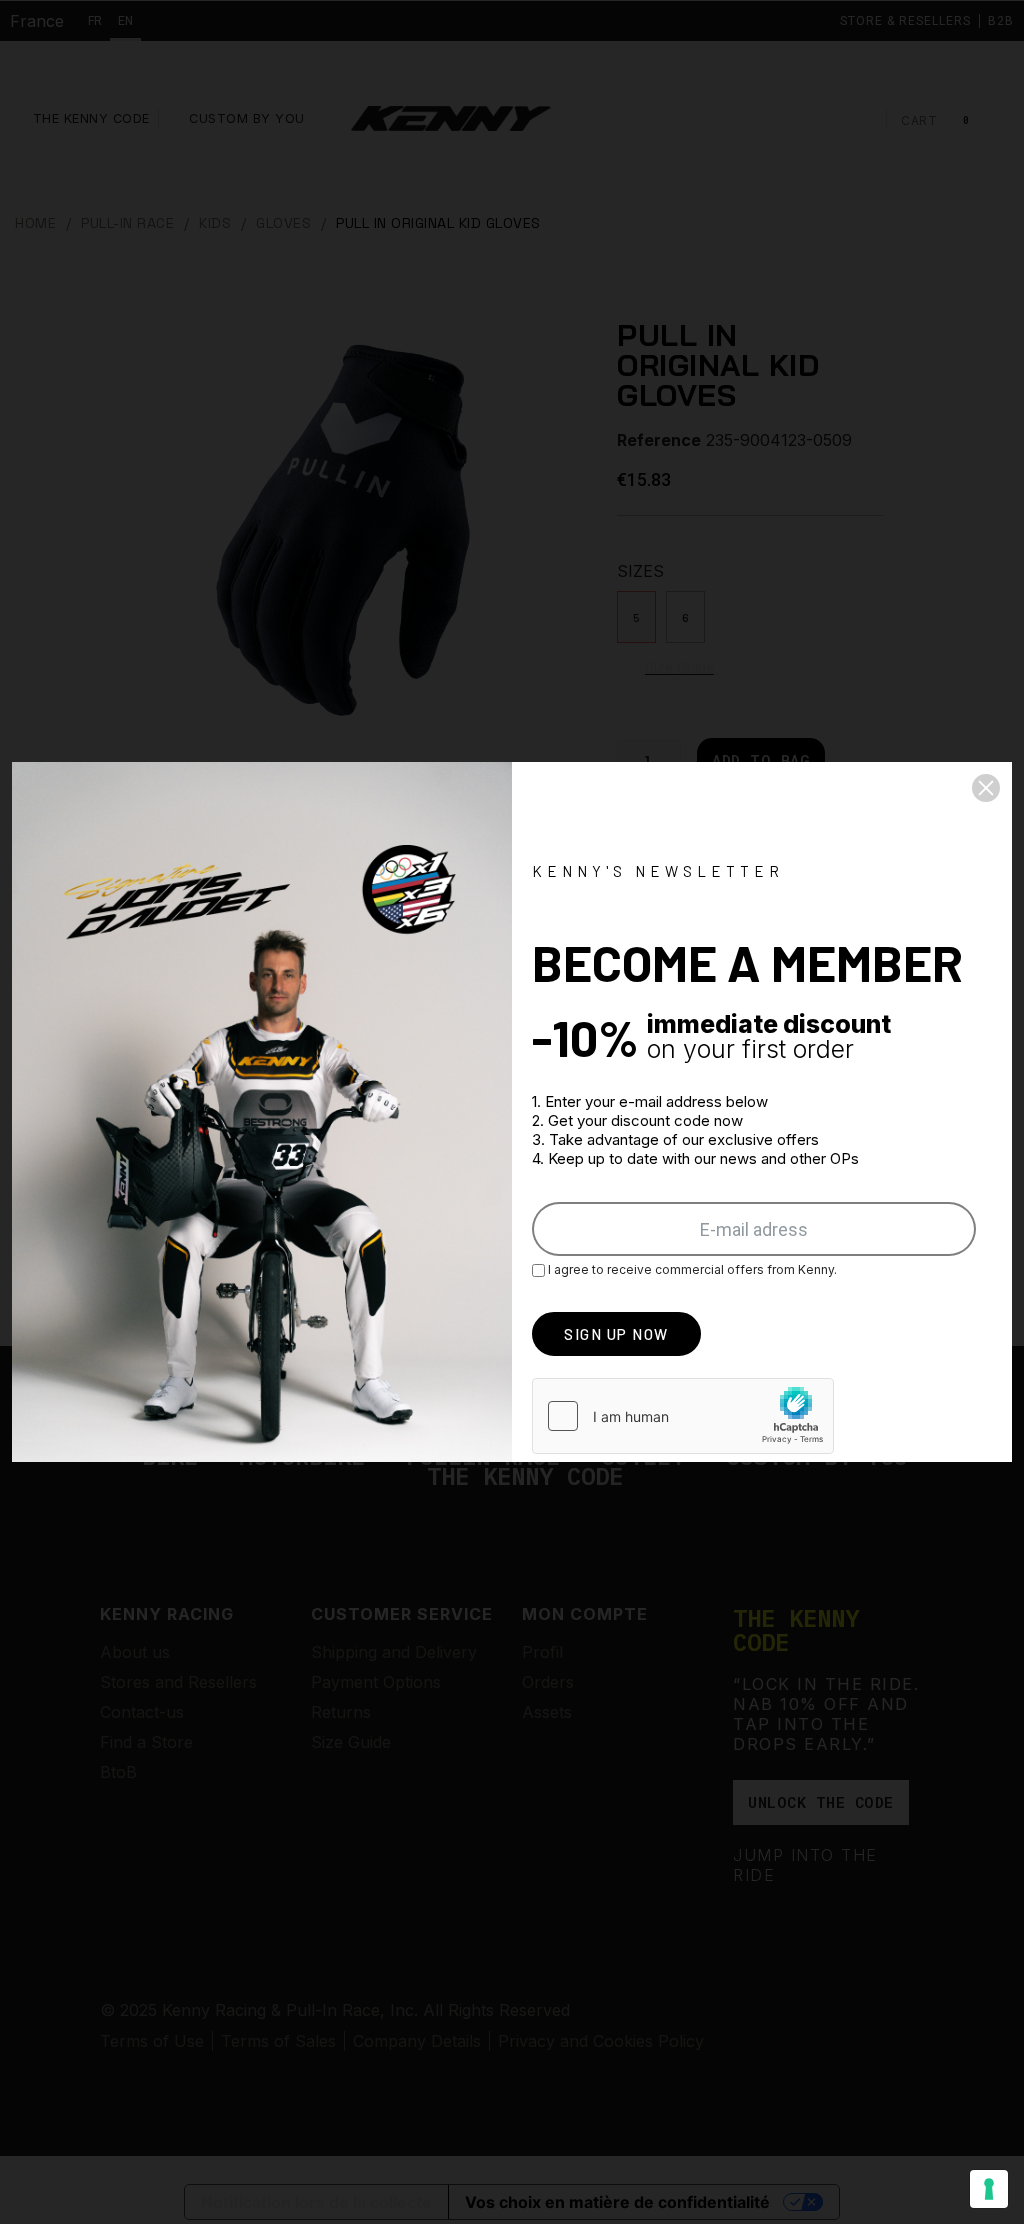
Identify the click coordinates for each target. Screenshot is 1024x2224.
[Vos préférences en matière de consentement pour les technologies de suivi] (989, 2189)
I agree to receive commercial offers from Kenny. (691, 1269)
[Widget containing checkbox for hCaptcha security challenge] (683, 1416)
